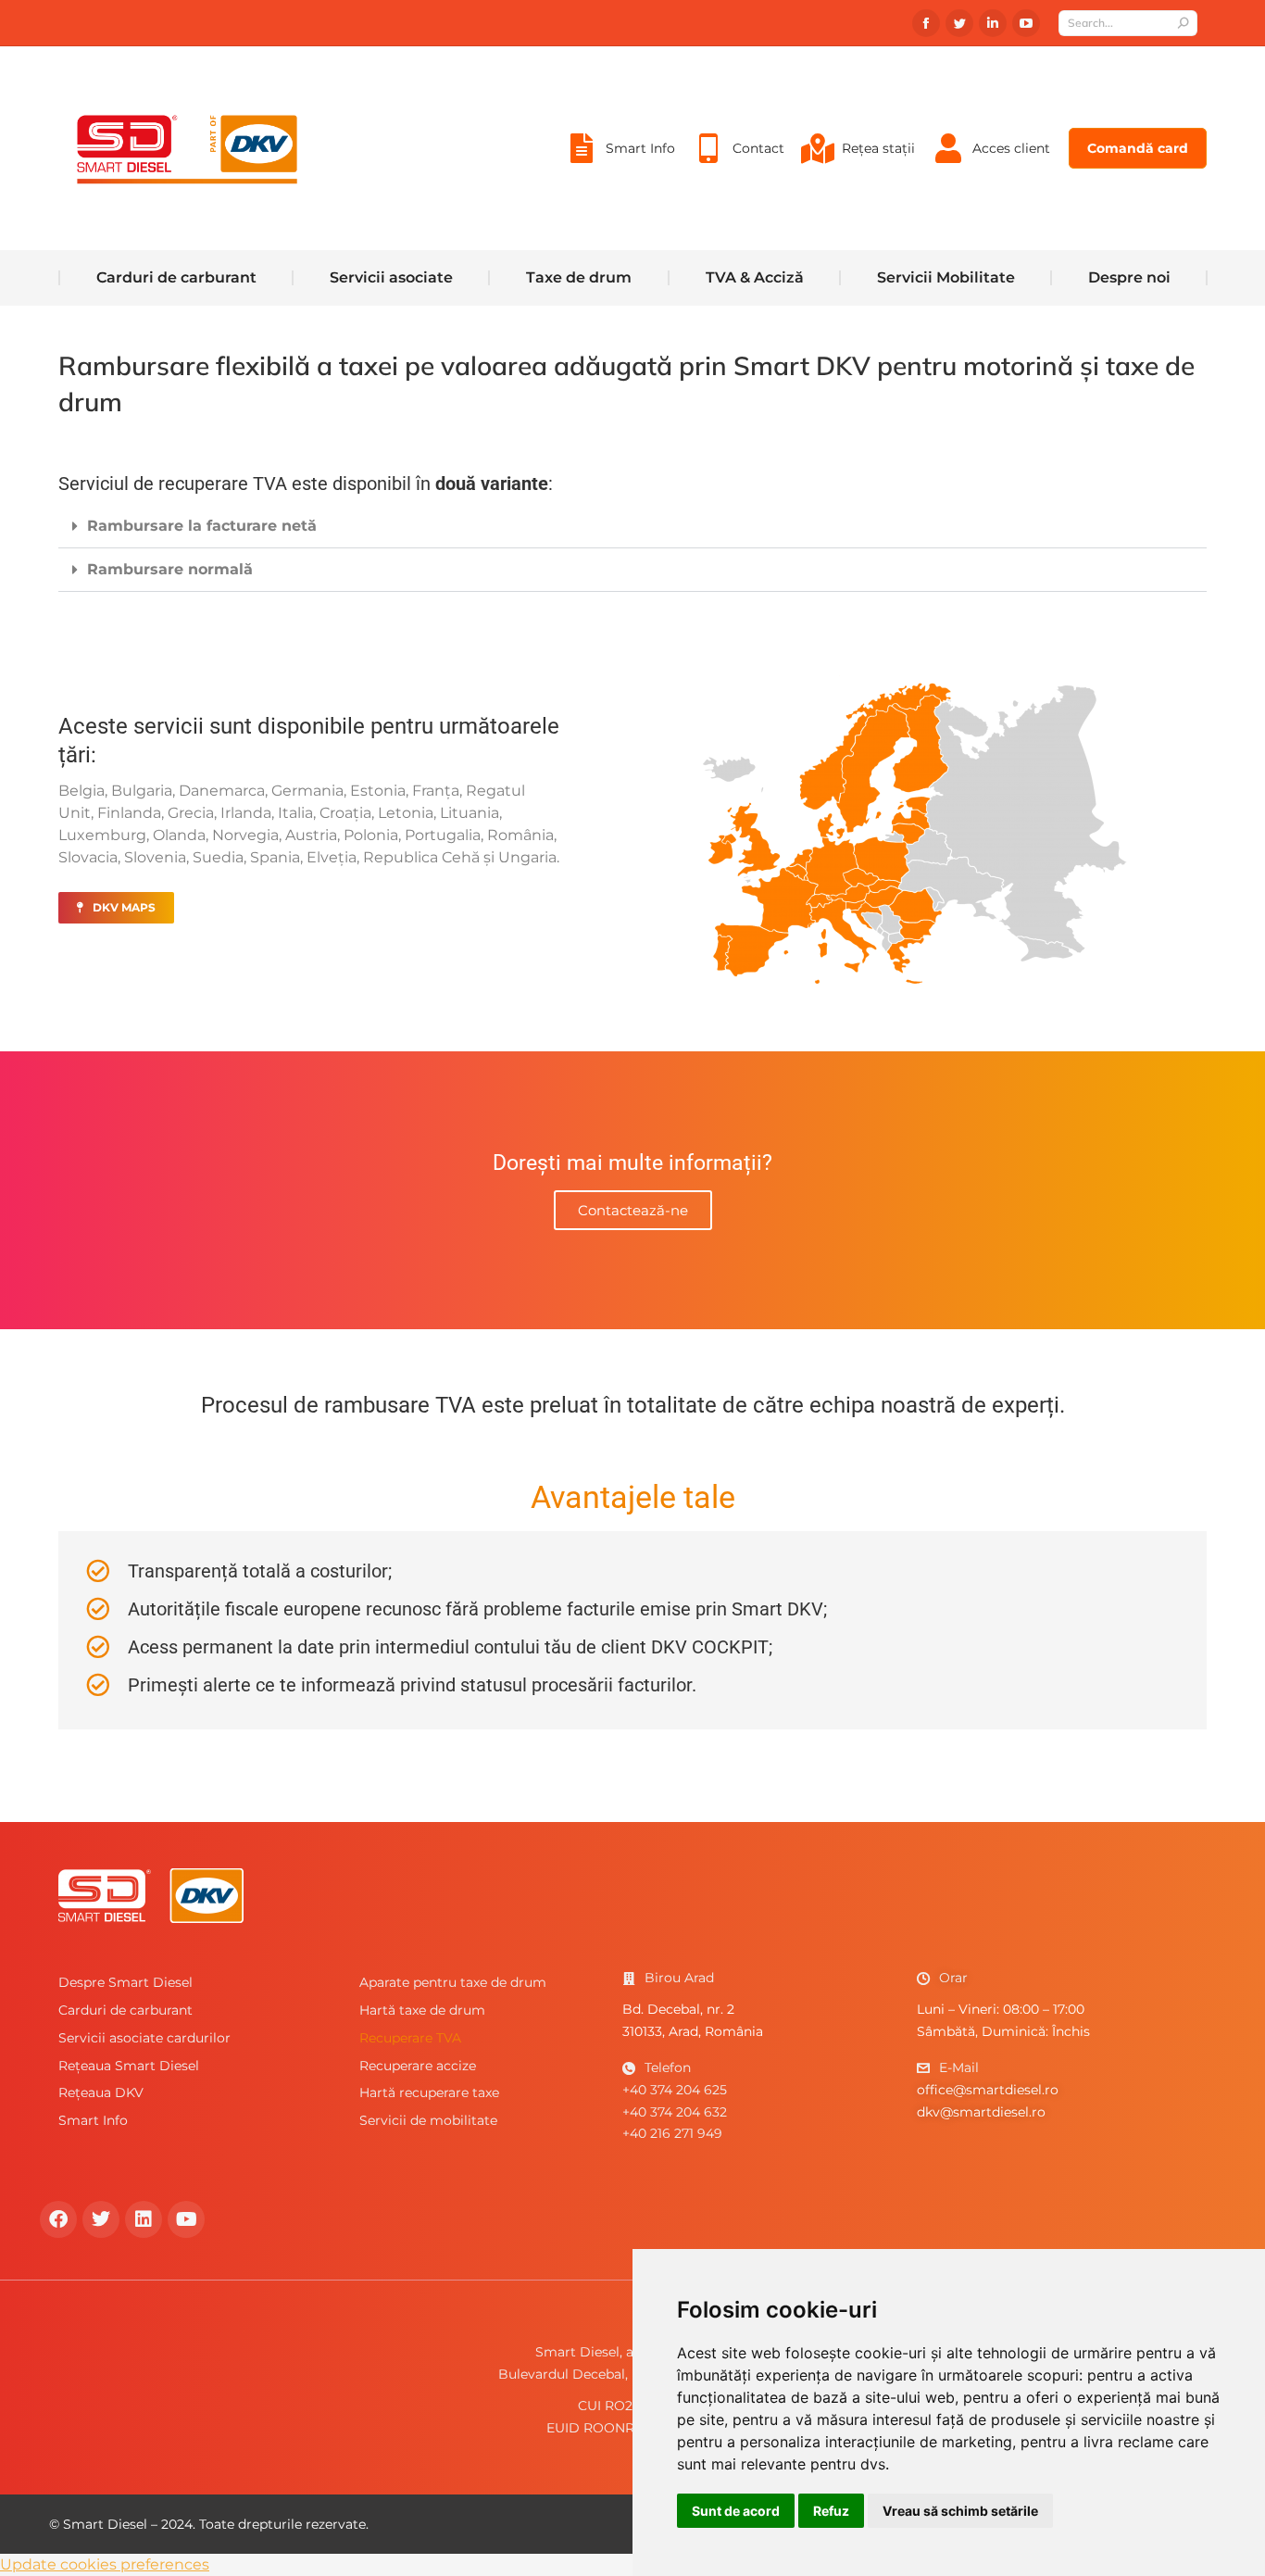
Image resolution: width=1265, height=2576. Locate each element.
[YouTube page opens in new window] (1026, 23)
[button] (632, 527)
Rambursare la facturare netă (202, 526)
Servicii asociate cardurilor (144, 2038)
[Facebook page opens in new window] (926, 23)
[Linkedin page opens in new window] (993, 23)
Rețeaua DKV (101, 2092)
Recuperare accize (418, 2066)
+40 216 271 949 (672, 2133)
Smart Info (93, 2120)
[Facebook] (58, 2219)
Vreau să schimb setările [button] (960, 2511)
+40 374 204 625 (675, 2090)
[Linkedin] (144, 2219)
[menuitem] (619, 148)
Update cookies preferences (105, 2564)
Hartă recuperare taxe (429, 2092)
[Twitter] (101, 2219)
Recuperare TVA (410, 2038)
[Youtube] (186, 2219)
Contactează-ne (633, 1210)
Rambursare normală (170, 569)
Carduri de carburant (125, 2010)
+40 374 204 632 (675, 2112)
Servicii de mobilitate (428, 2120)
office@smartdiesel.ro (988, 2090)
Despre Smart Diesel (125, 1982)
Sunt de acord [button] (736, 2511)
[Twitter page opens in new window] (959, 23)
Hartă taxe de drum (422, 2010)
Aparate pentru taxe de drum (453, 1982)
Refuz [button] (831, 2511)
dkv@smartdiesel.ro (981, 2112)
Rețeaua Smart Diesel (129, 2066)
